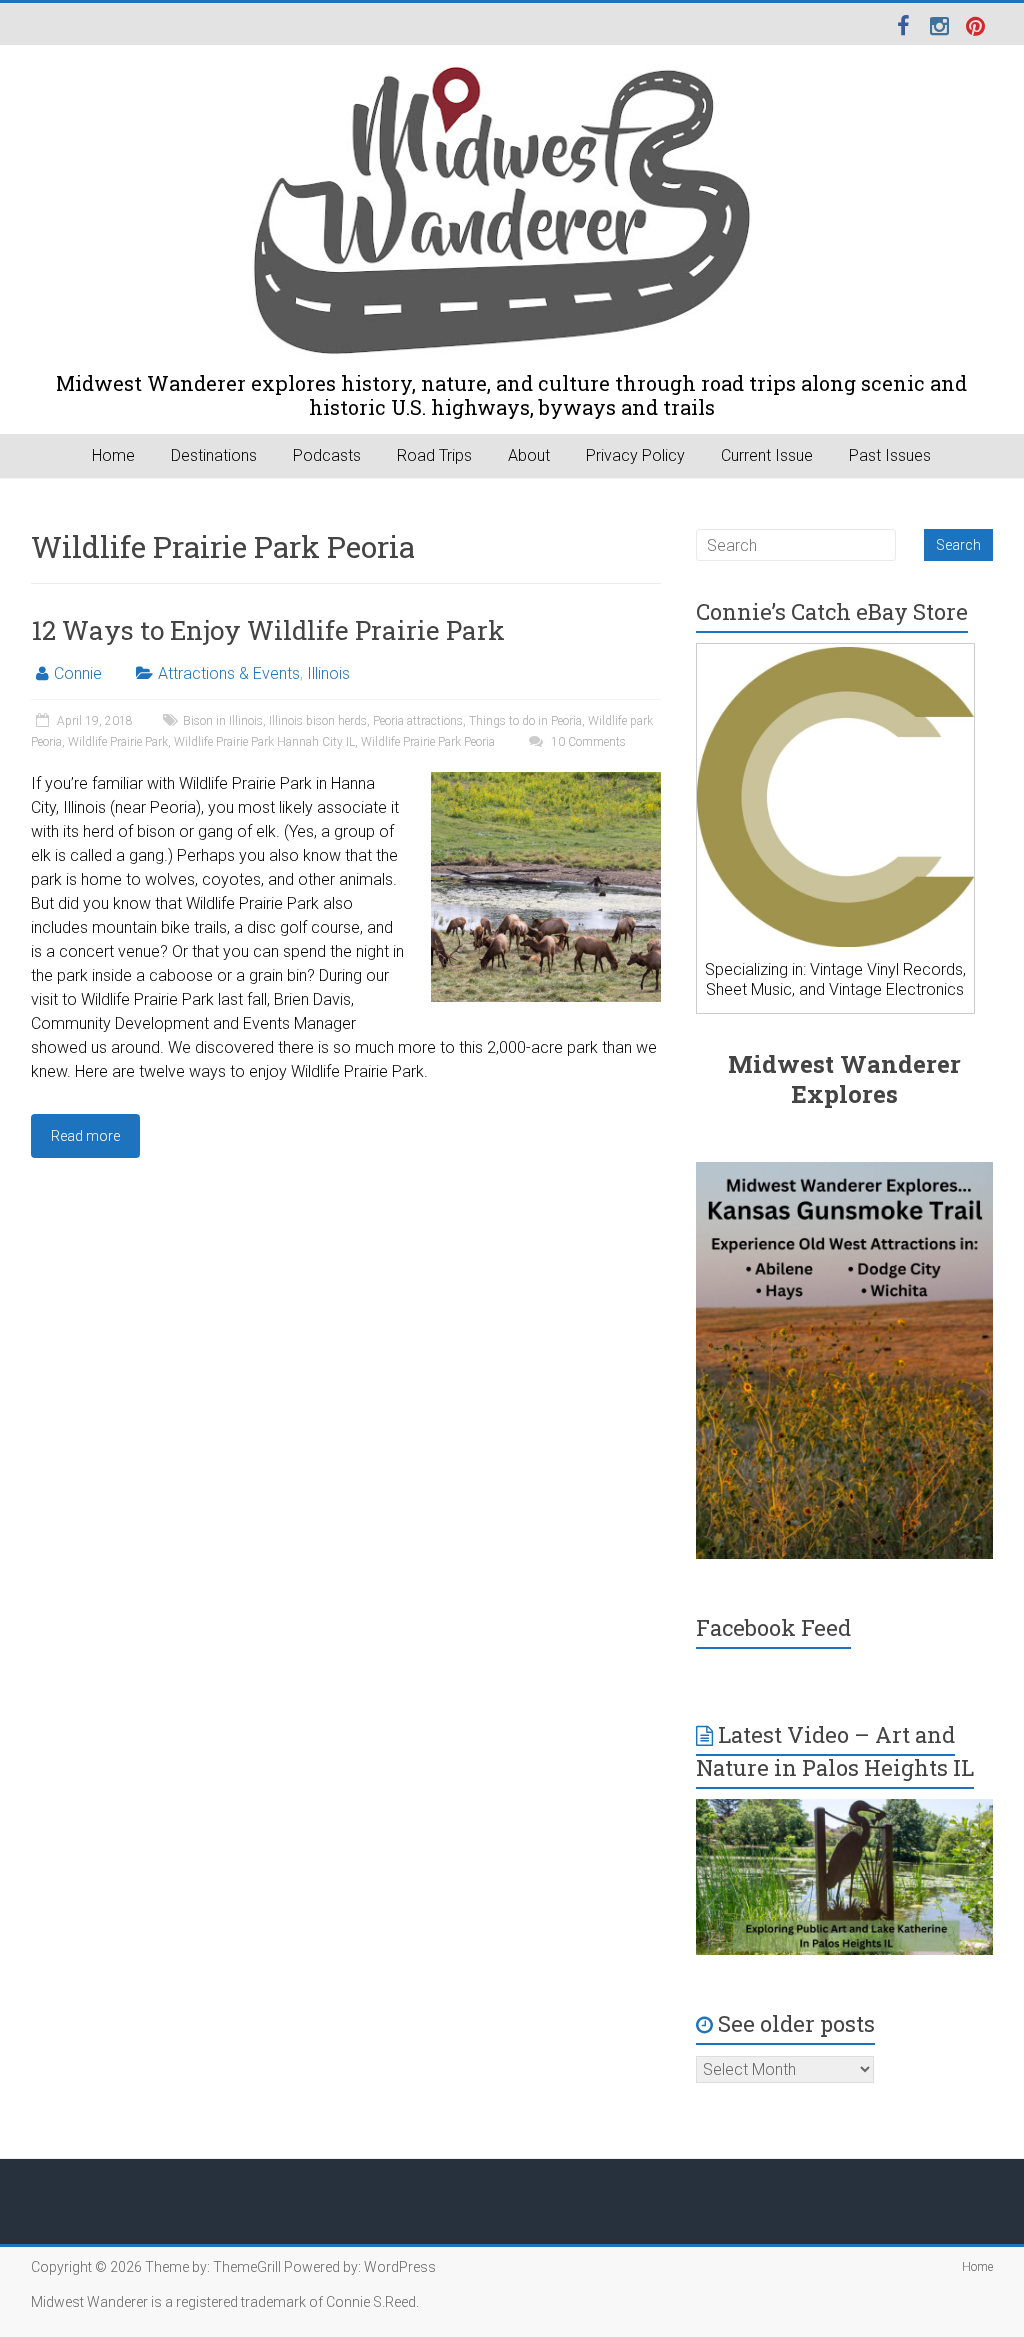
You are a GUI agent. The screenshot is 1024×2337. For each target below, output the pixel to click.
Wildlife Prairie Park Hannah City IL (264, 742)
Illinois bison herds (318, 721)
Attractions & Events (229, 673)
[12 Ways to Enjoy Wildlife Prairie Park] (546, 781)
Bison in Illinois (223, 721)
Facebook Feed (773, 1627)
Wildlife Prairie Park (118, 742)
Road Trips (434, 455)
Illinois (328, 673)
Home (113, 455)
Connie (78, 673)
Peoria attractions (418, 721)
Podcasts (327, 455)
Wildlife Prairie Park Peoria (428, 742)
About (529, 455)
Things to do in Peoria (525, 721)
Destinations (214, 455)
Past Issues (890, 455)
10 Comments (587, 742)
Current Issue (767, 455)
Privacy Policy (635, 455)
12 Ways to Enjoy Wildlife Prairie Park (268, 630)
